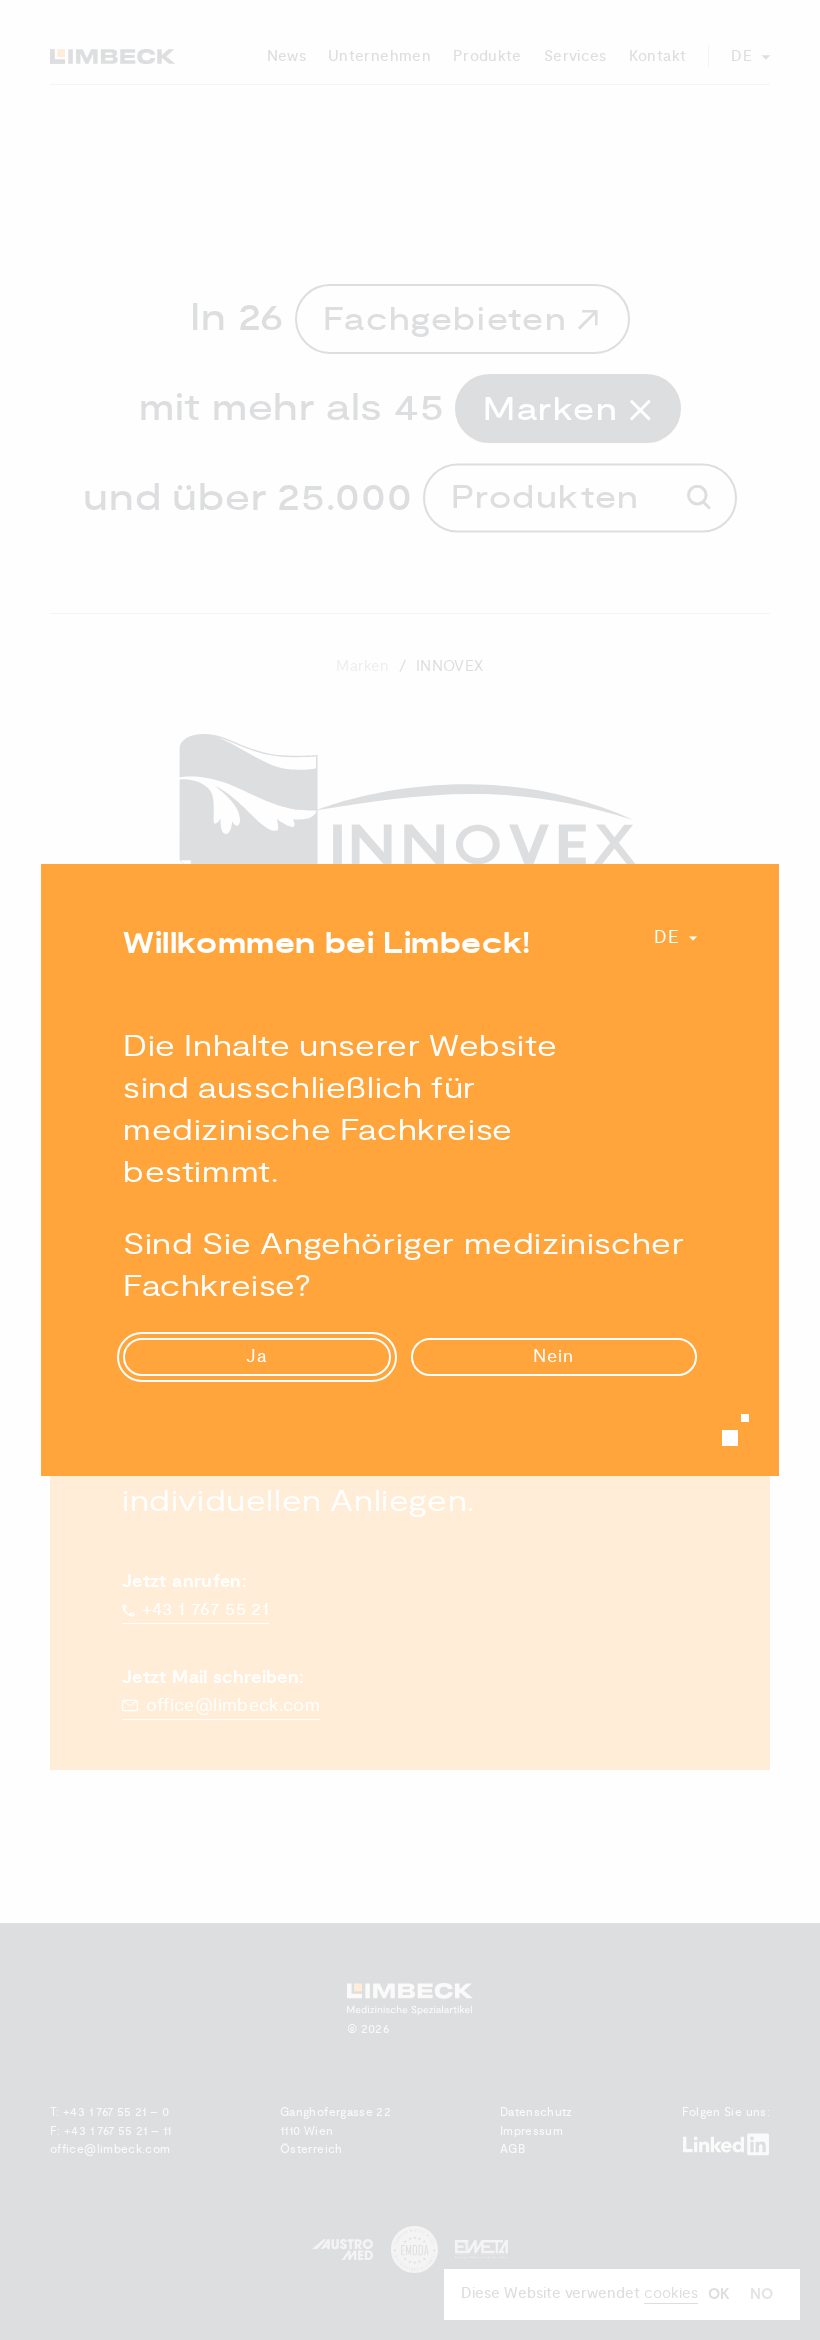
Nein (553, 1356)
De (666, 937)
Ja (257, 1356)
